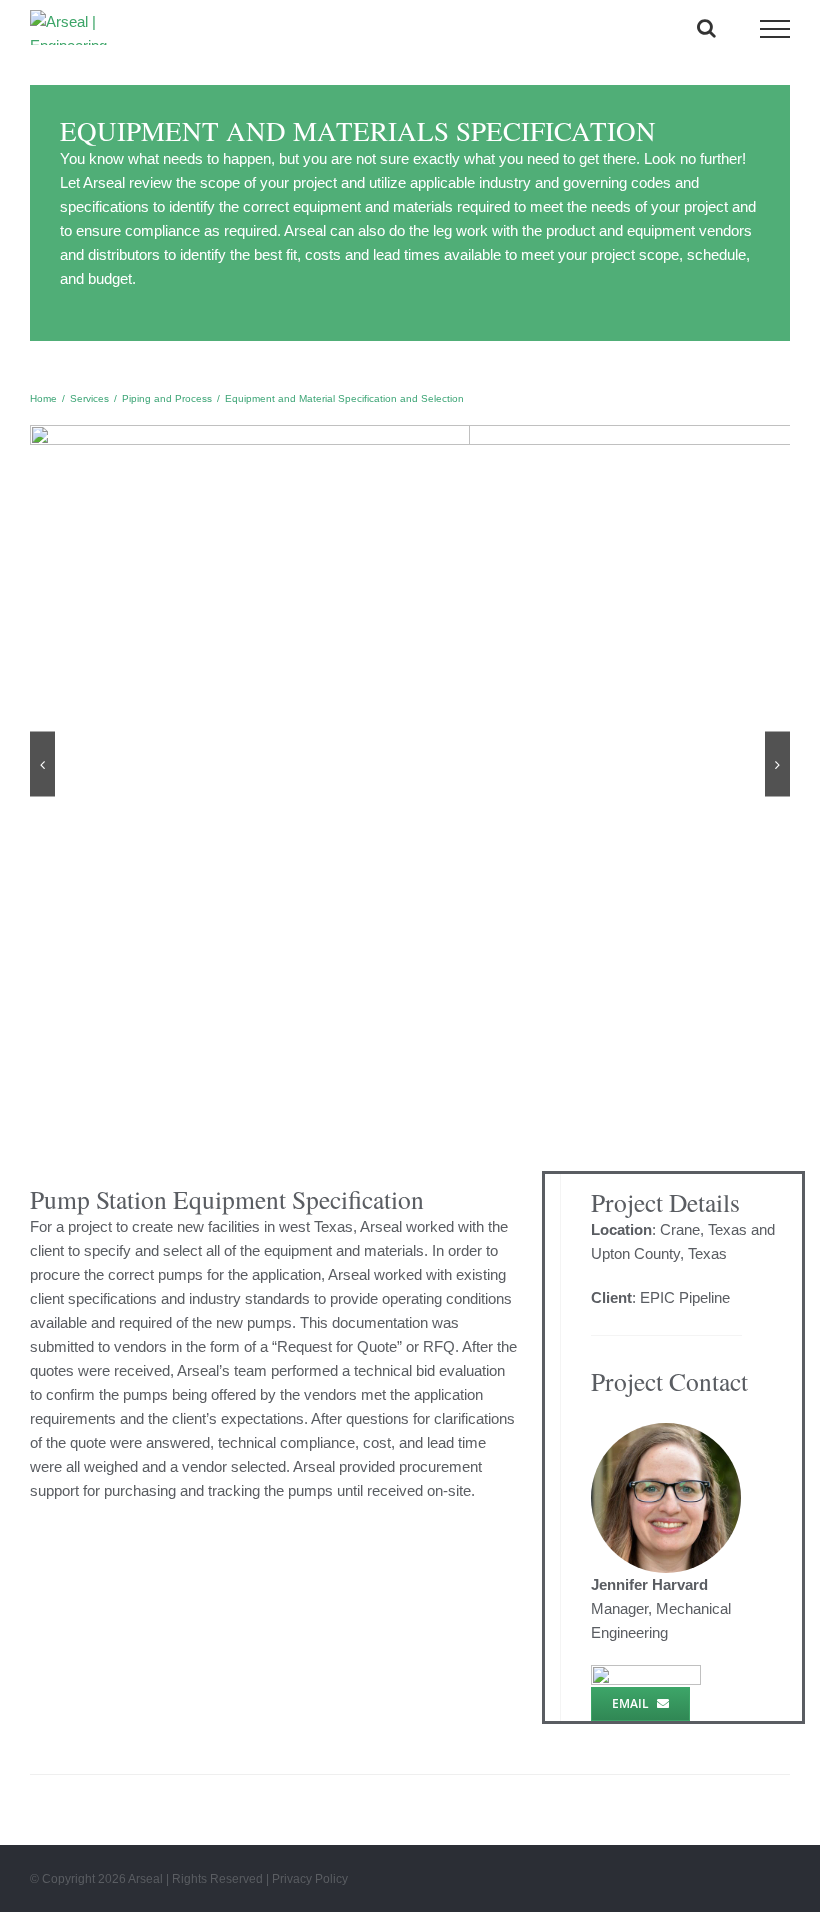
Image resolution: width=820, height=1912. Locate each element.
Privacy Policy (310, 1879)
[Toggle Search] (706, 28)
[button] (42, 764)
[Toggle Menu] (775, 29)
